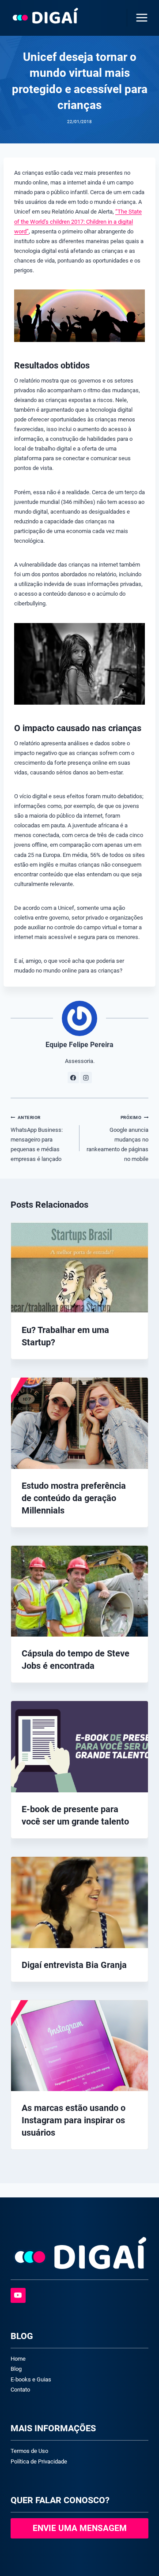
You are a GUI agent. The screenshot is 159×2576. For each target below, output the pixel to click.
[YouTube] (18, 2295)
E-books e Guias (31, 2379)
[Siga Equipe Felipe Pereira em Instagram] (86, 1078)
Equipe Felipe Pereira (79, 1045)
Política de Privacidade (39, 2461)
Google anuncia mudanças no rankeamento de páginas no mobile (117, 1138)
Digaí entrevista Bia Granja (74, 1965)
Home (18, 2359)
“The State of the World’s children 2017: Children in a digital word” (78, 221)
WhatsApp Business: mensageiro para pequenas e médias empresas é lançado (37, 1138)
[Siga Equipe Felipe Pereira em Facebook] (73, 1078)
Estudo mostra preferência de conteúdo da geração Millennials (74, 1498)
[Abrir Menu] (140, 17)
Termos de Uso (29, 2451)
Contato (20, 2390)
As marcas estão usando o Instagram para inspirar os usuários (74, 2120)
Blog (16, 2369)
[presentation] (79, 1267)
